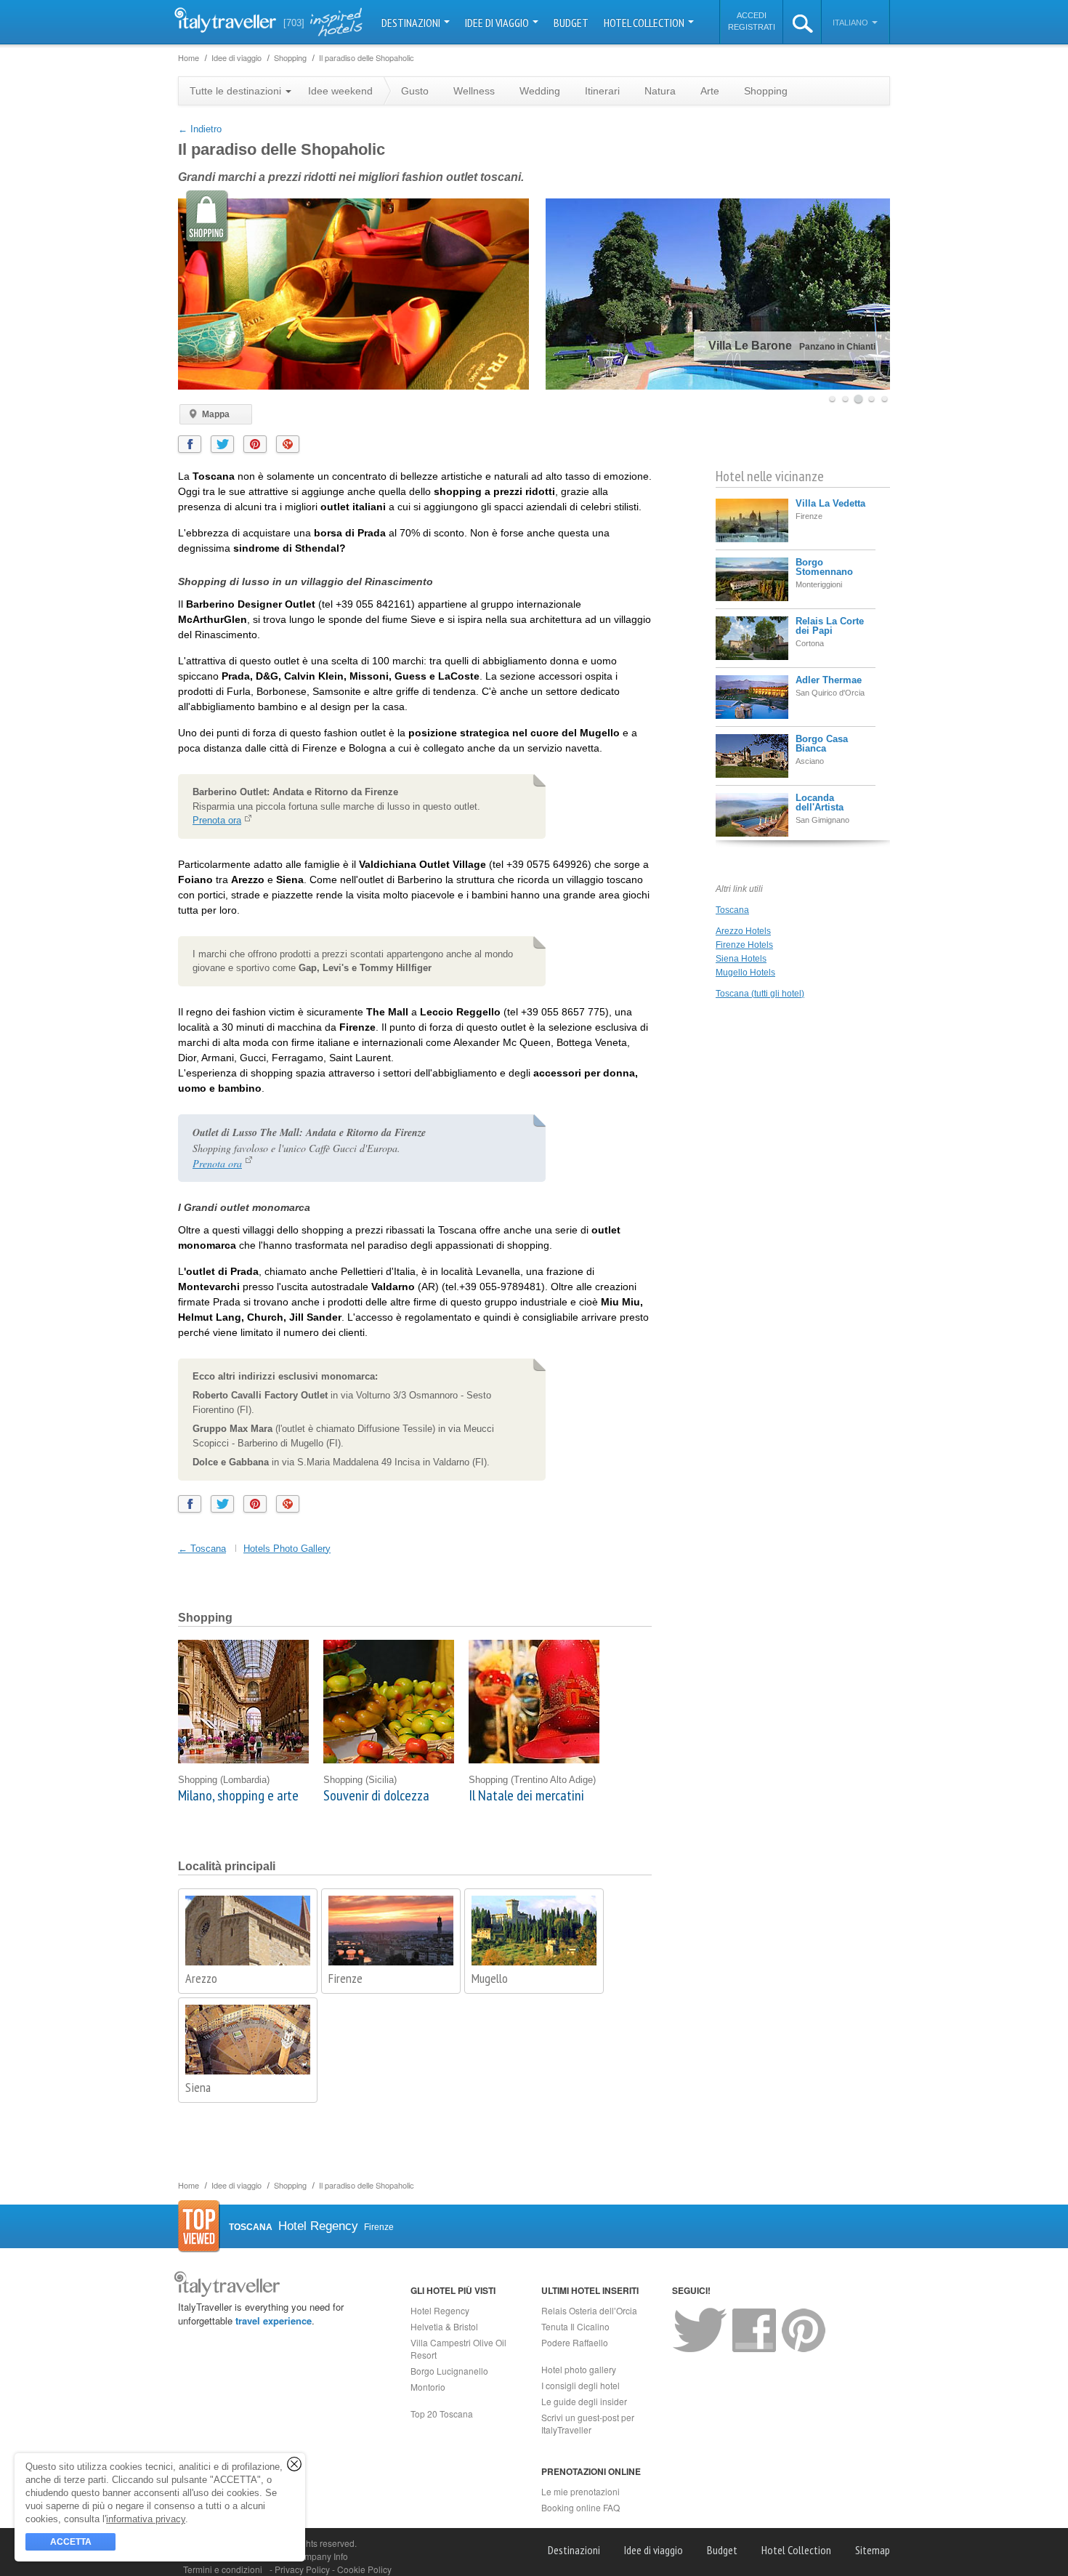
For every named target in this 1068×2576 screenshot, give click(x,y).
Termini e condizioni (223, 2569)
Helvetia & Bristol (444, 2326)
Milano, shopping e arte (238, 1795)
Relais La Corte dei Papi (830, 626)
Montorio (428, 2387)
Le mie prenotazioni (580, 2491)
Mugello (490, 1978)
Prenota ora (217, 820)
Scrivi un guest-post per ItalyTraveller (588, 2423)
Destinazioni (412, 23)
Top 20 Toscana (442, 2414)
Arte (710, 91)
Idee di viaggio (498, 23)
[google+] (288, 444)
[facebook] (190, 444)
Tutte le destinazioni (237, 91)
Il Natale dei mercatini (526, 1795)
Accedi (752, 15)
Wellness (474, 91)
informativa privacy (146, 2519)
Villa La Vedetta (830, 503)
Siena (198, 2087)
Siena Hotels (741, 959)
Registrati (752, 27)
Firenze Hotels (744, 945)
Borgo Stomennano (824, 567)
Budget (571, 23)
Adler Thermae (829, 680)
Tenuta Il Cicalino (575, 2326)
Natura (660, 91)
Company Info (320, 2556)
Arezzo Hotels (743, 931)
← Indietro (200, 129)
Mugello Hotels (745, 973)
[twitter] (222, 444)
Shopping (766, 91)
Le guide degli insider (584, 2401)
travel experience (274, 2321)
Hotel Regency (440, 2310)
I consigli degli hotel (580, 2385)
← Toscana (202, 1549)
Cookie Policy (364, 2569)
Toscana (732, 910)
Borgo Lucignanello (449, 2371)
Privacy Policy (303, 2569)
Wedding (540, 91)
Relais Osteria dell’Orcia (589, 2310)
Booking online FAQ (580, 2507)
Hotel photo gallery (579, 2369)
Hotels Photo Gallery (287, 1549)
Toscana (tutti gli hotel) (760, 994)
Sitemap (873, 2550)
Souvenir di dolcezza (376, 1795)
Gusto (415, 91)
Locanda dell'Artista (820, 802)
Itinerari (602, 91)
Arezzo (201, 1978)
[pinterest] (255, 444)
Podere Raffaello (575, 2342)
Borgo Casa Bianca (822, 744)
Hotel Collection (645, 23)
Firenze (345, 1978)
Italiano (851, 23)
